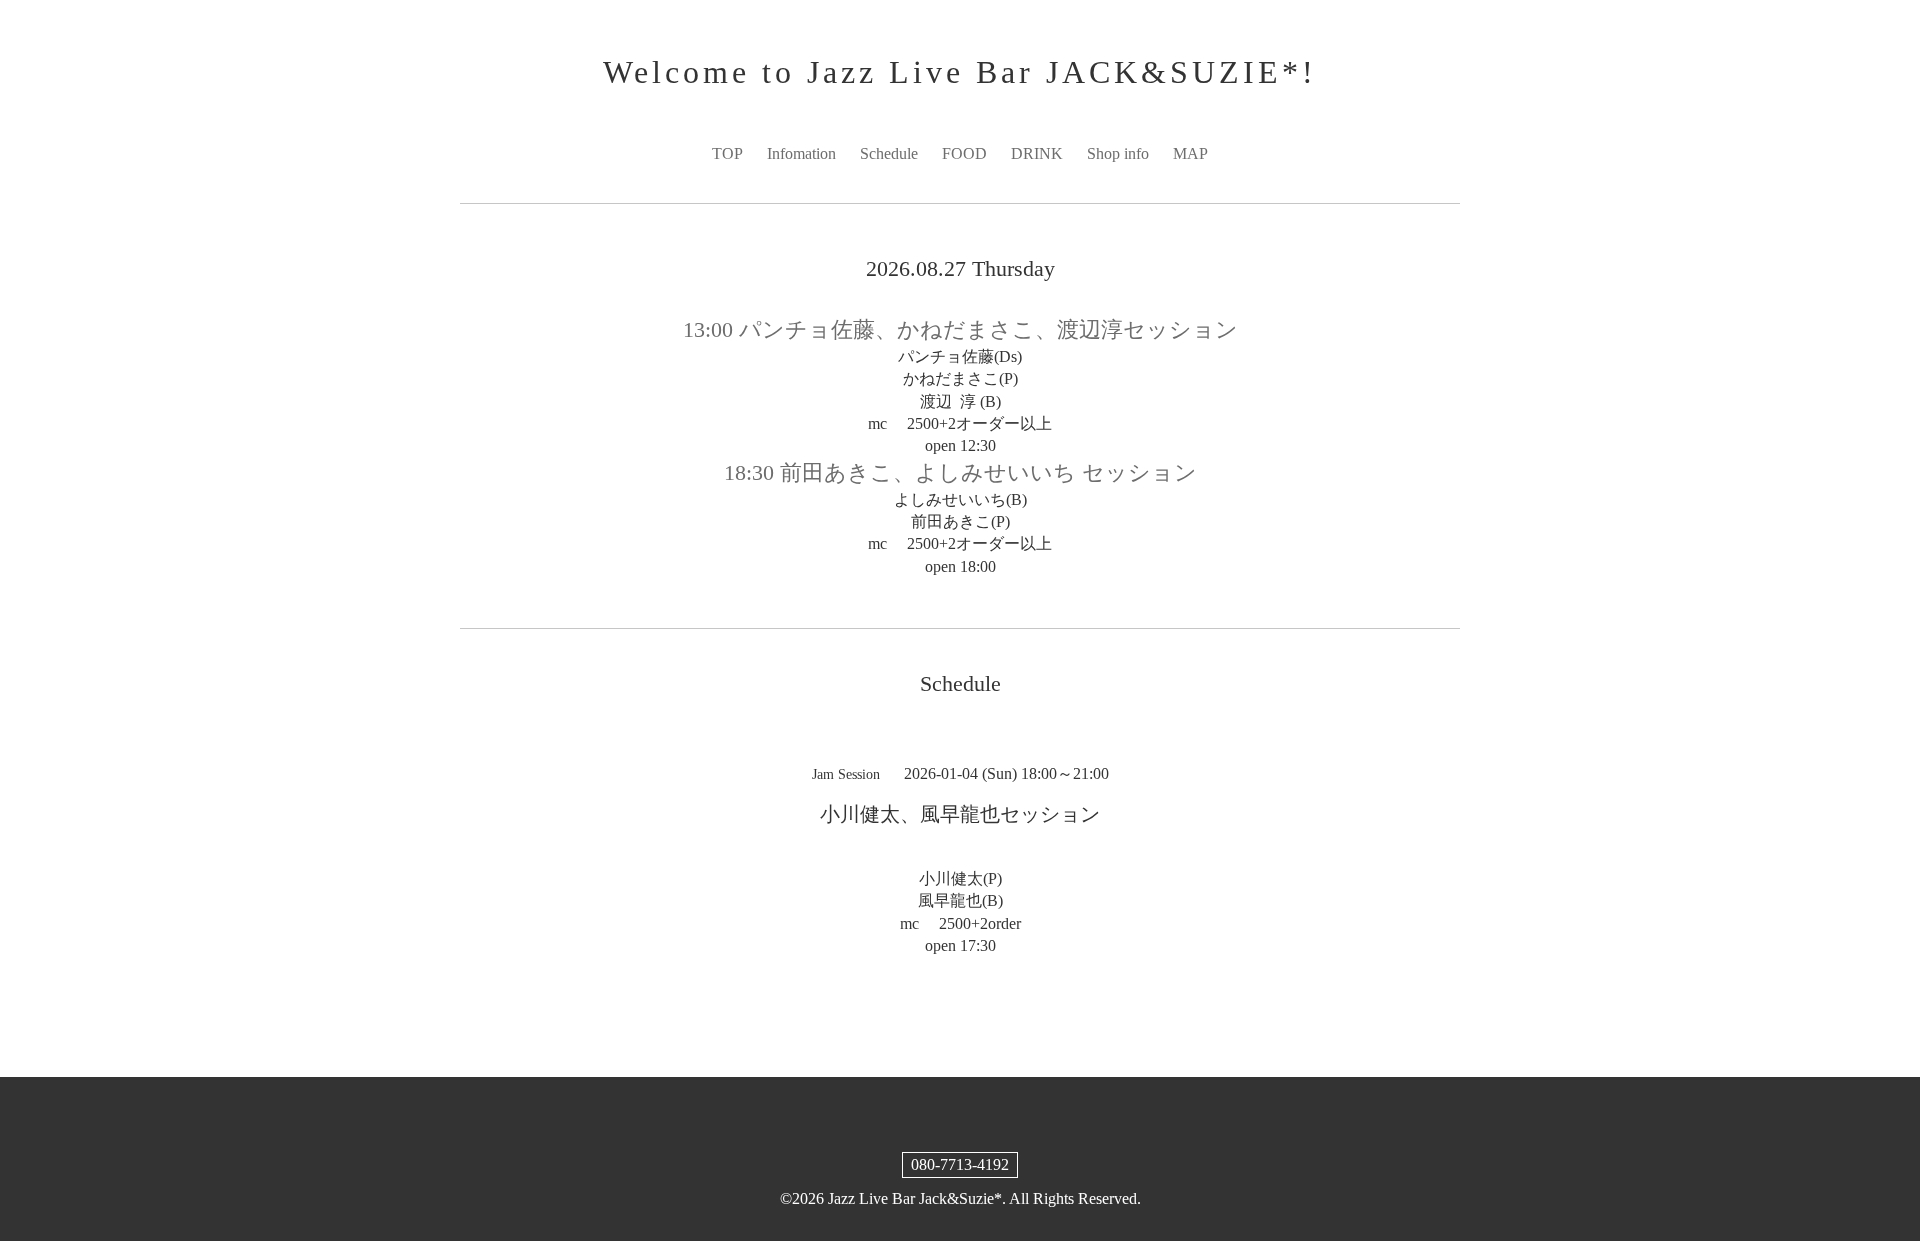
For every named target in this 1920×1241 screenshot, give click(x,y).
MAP (1190, 153)
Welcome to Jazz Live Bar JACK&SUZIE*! (960, 72)
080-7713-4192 (960, 1164)
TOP (727, 153)
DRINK (1037, 153)
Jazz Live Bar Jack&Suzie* (915, 1198)
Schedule (889, 153)
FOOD (964, 153)
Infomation (801, 153)
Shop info (1118, 153)
